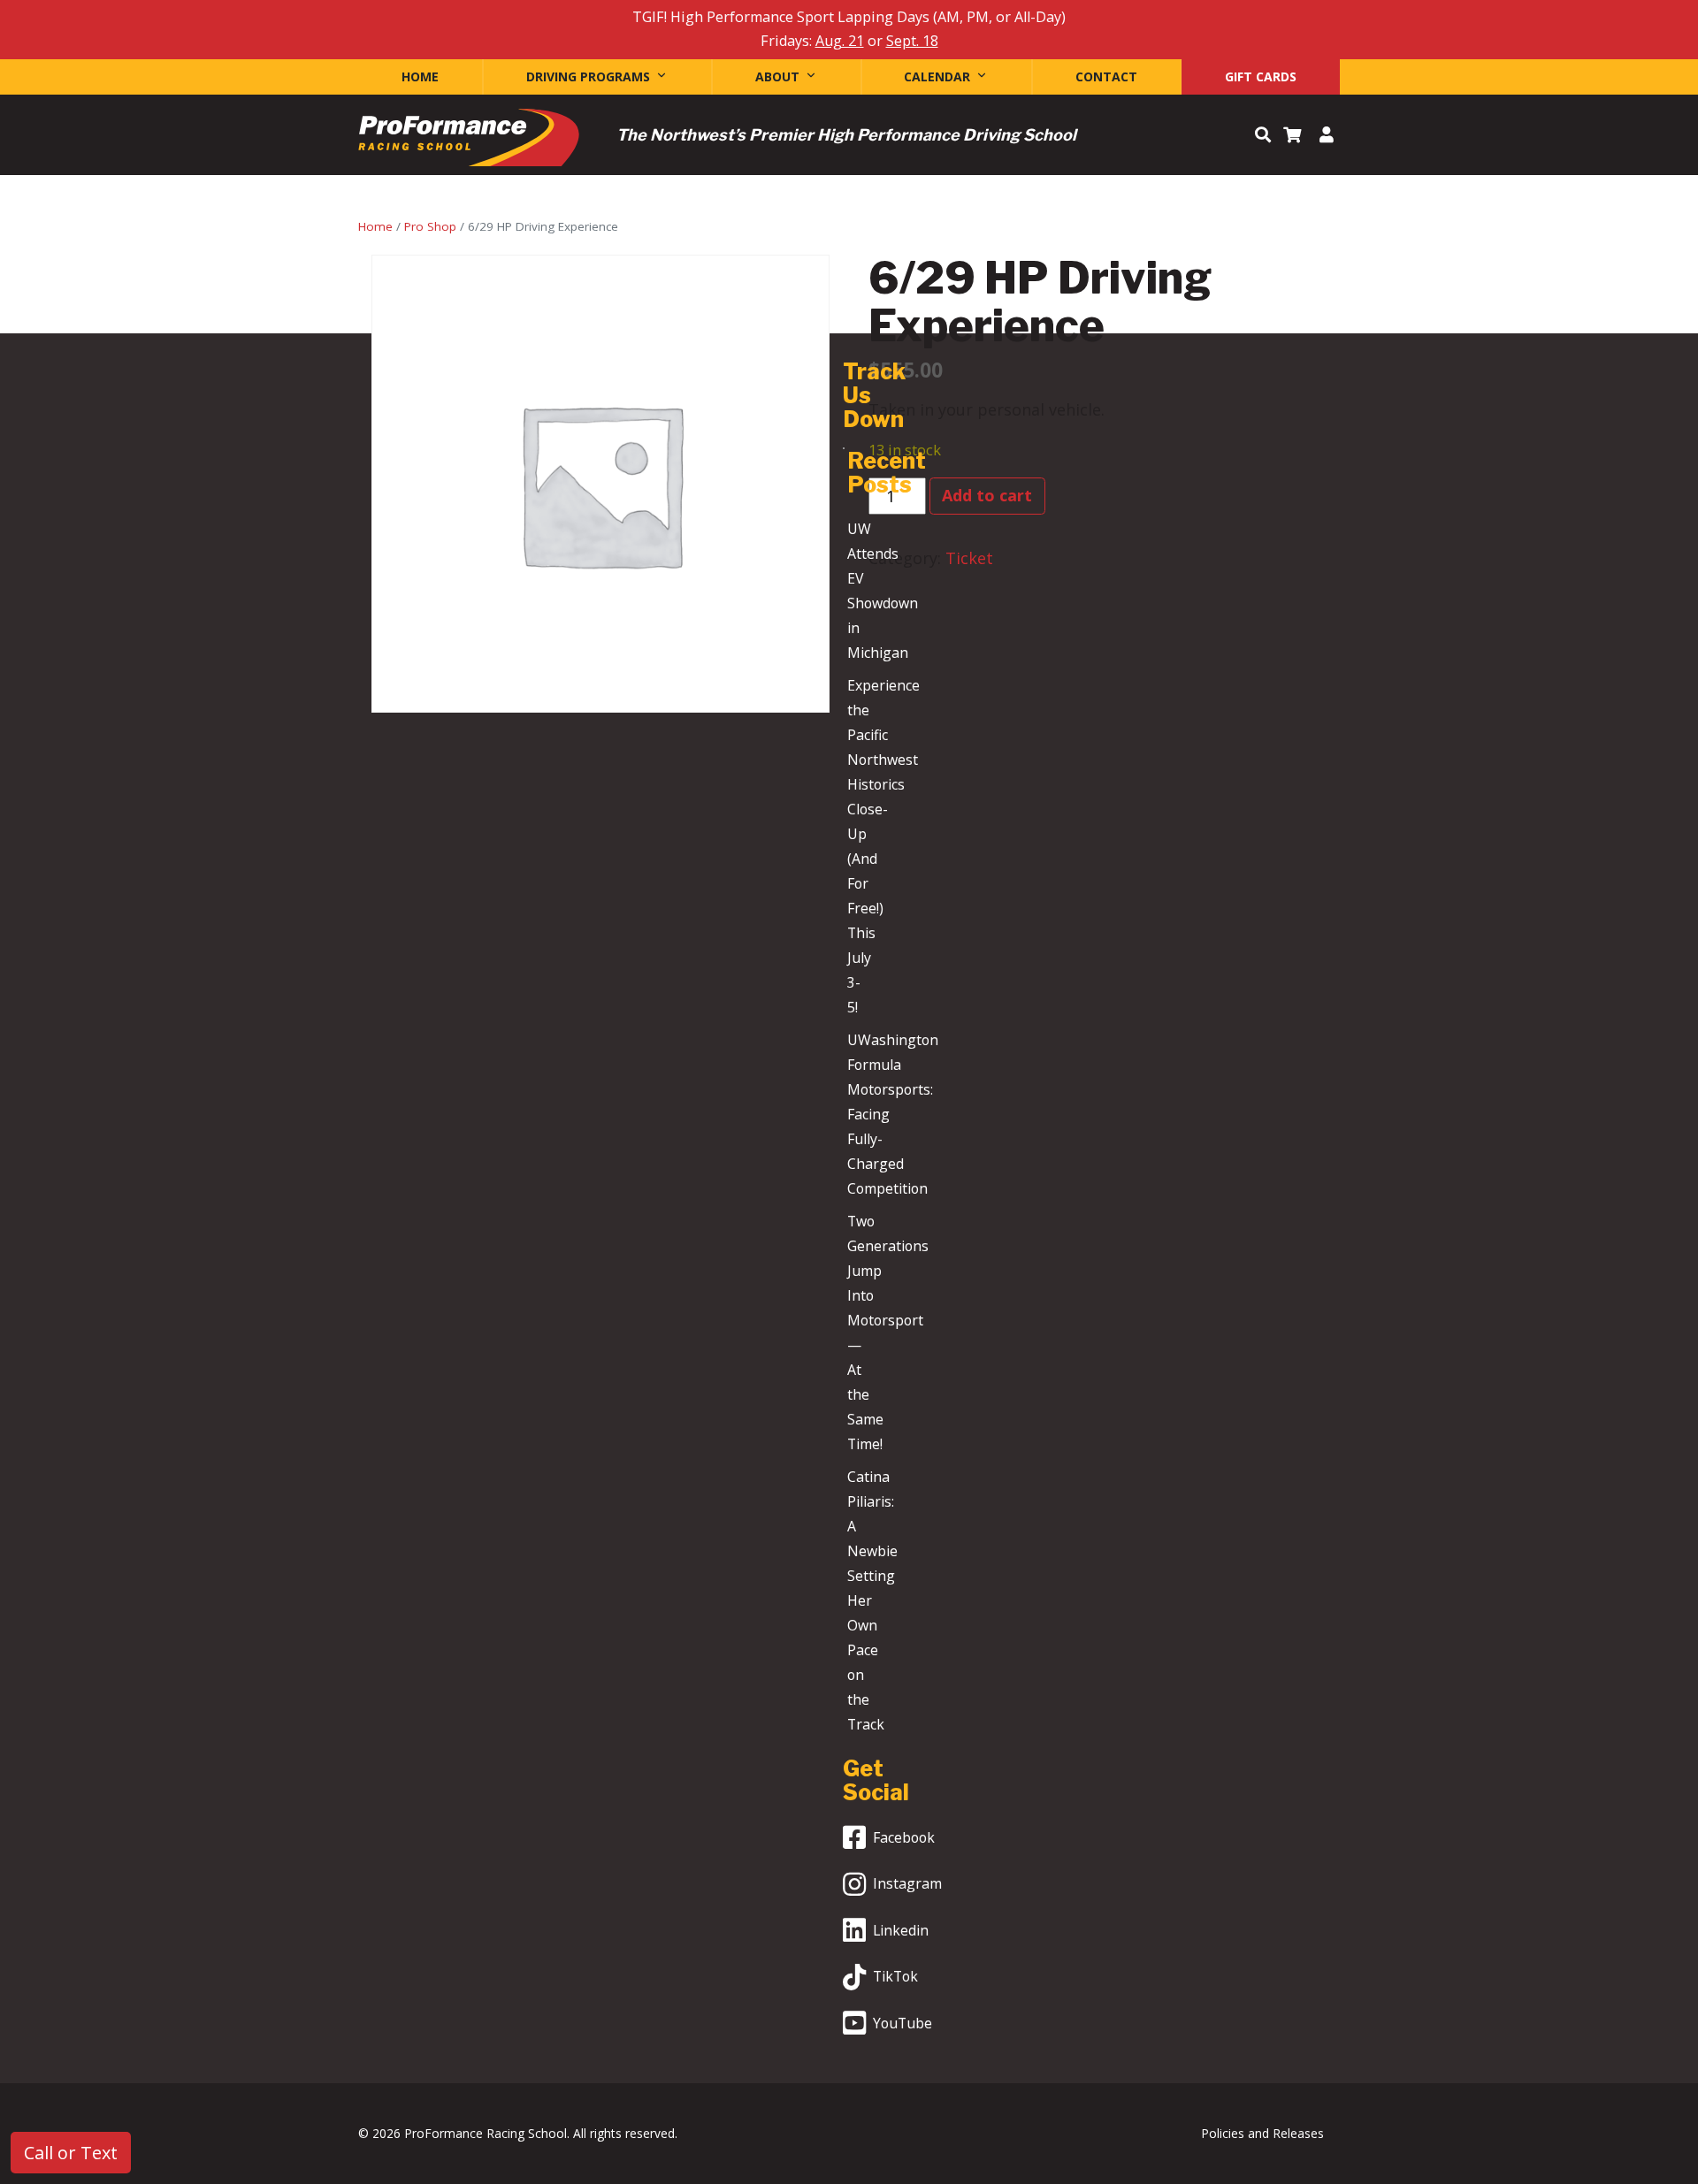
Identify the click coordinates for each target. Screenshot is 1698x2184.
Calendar (937, 76)
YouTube (903, 2023)
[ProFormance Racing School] (469, 142)
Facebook (904, 1837)
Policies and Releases (1262, 2133)
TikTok (895, 1976)
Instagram (907, 1883)
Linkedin (901, 1930)
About (777, 76)
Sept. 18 (912, 41)
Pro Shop (430, 226)
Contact (1106, 76)
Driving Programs (588, 76)
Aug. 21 (840, 41)
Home (420, 76)
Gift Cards (1261, 76)
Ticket (969, 558)
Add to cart (987, 495)
